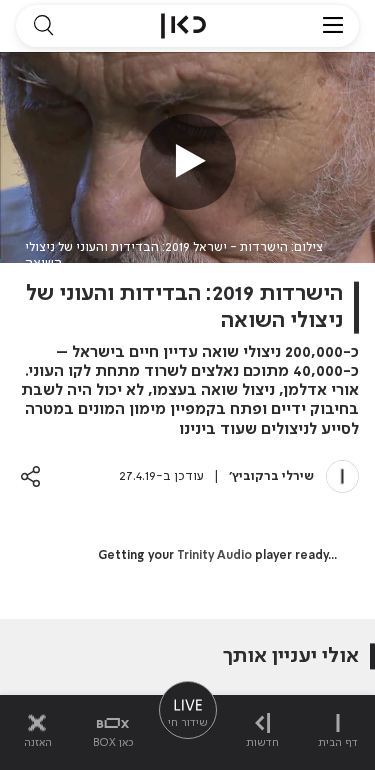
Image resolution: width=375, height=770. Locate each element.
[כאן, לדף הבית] (183, 26)
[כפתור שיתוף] (30, 476)
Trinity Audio (214, 556)
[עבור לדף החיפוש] (43, 26)
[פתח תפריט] (333, 26)
